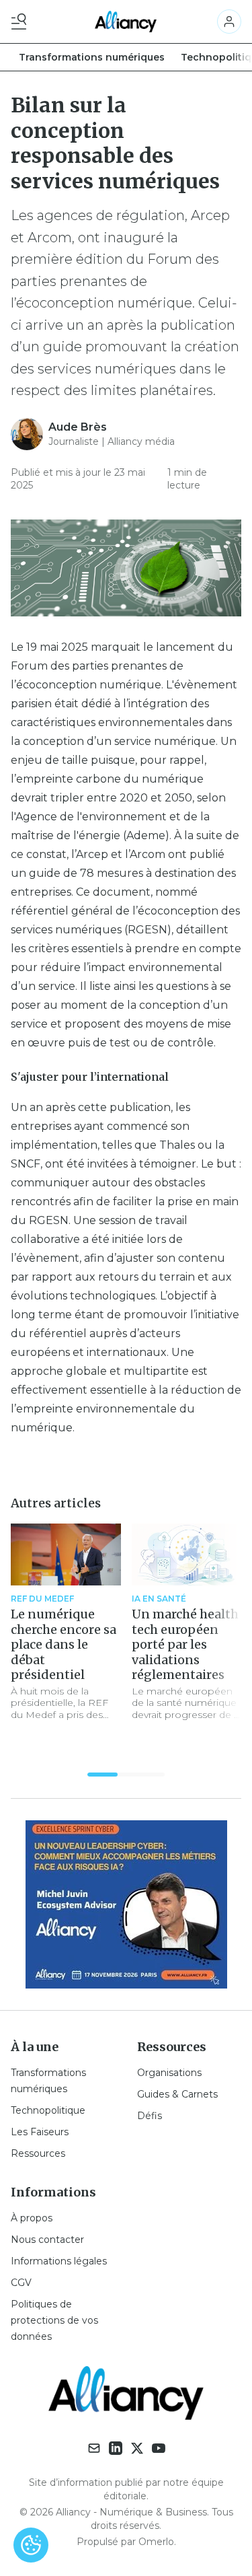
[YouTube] (159, 2448)
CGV (21, 2283)
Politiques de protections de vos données (54, 2320)
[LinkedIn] (116, 2448)
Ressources (38, 2153)
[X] (137, 2448)
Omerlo (156, 2542)
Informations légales (59, 2261)
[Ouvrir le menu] (22, 22)
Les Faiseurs (40, 2132)
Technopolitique (48, 2110)
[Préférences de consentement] (31, 2545)
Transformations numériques (92, 57)
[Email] (94, 2448)
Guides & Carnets (177, 2094)
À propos (32, 2218)
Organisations (169, 2073)
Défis (150, 2116)
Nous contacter (47, 2240)
